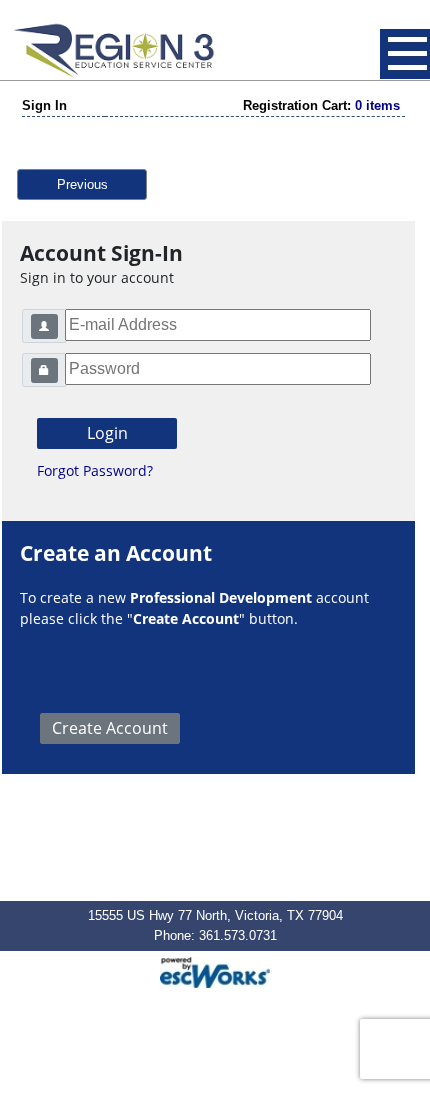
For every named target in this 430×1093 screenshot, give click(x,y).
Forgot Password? (95, 470)
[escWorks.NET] (215, 970)
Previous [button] (82, 184)
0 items (377, 105)
